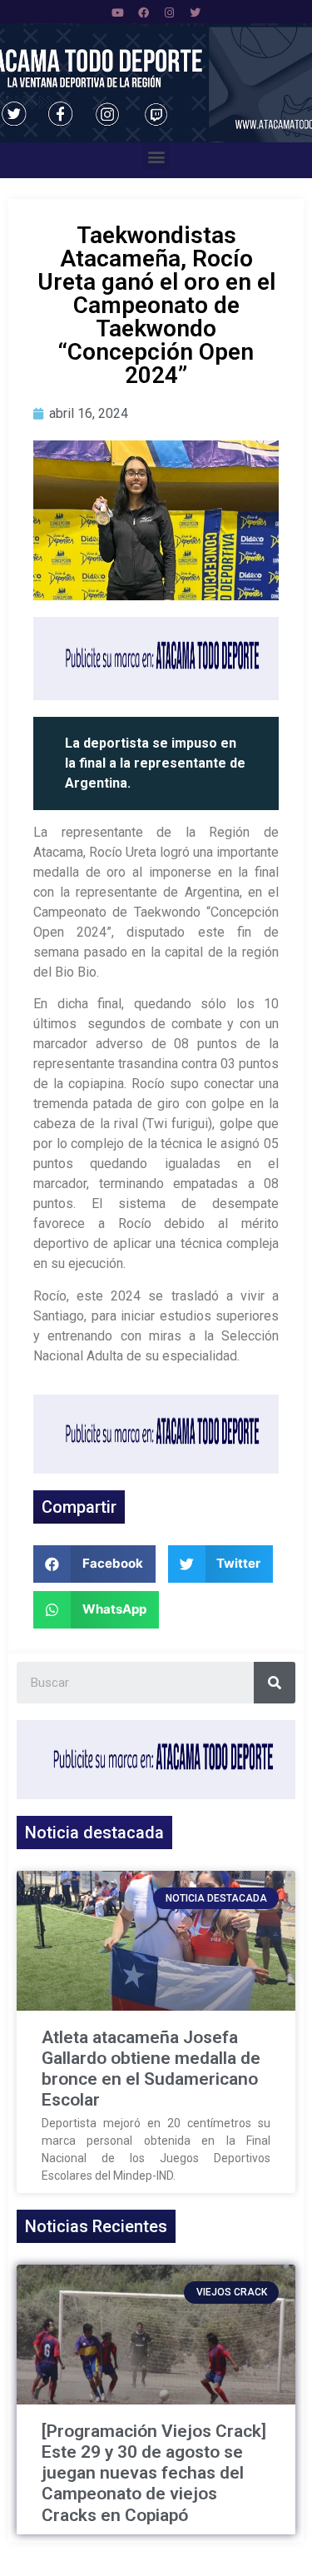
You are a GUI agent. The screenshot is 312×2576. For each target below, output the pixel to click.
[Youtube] (117, 12)
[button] (156, 156)
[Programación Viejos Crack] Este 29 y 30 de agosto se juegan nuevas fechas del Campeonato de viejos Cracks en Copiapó (154, 2473)
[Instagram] (169, 12)
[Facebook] (143, 12)
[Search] (275, 1683)
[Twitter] (195, 12)
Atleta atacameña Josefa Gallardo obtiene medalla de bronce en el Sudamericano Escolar (151, 2069)
